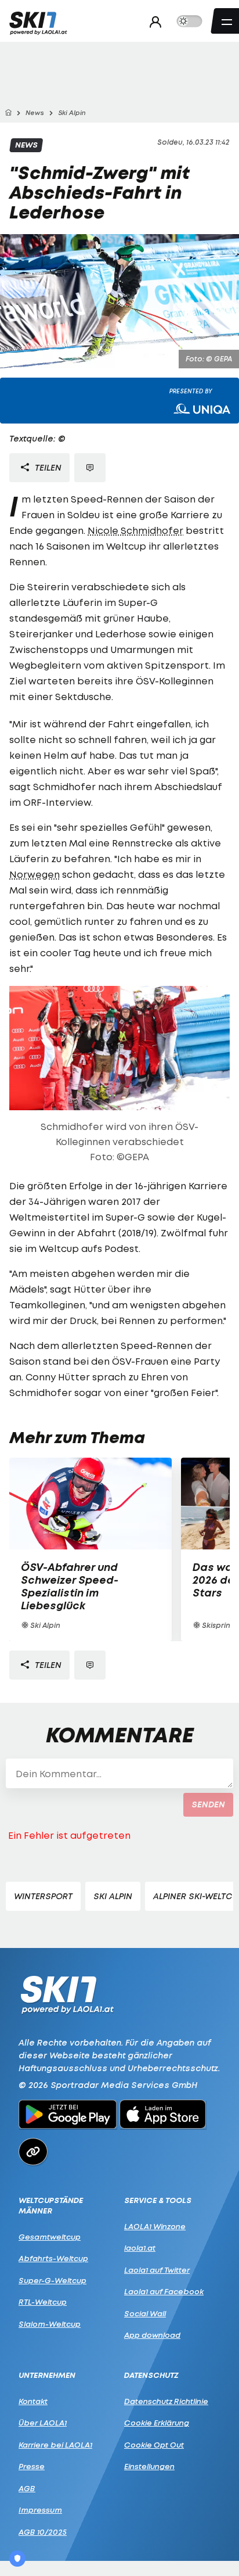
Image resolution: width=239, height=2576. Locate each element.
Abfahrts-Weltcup (53, 2258)
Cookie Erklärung (157, 2423)
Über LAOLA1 (43, 2423)
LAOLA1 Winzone (155, 2226)
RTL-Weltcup (43, 2302)
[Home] (8, 113)
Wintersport (43, 1896)
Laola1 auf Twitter (157, 2270)
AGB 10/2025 (43, 2532)
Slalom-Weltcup (50, 2324)
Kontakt (33, 2401)
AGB (27, 2488)
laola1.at (140, 2248)
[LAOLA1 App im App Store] (163, 2116)
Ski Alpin (113, 1896)
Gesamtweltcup (50, 2237)
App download (152, 2335)
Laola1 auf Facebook (164, 2291)
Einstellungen (149, 2466)
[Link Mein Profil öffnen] (152, 21)
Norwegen (35, 874)
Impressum (40, 2510)
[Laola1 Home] (67, 1994)
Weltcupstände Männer (51, 2206)
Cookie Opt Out (154, 2445)
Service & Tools (158, 2200)
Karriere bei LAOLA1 (55, 2445)
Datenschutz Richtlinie (166, 2401)
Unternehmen (47, 2375)
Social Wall (145, 2313)
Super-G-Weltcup (52, 2280)
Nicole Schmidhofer (135, 530)
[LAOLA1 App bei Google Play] (68, 2116)
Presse (32, 2466)
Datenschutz (151, 2375)
